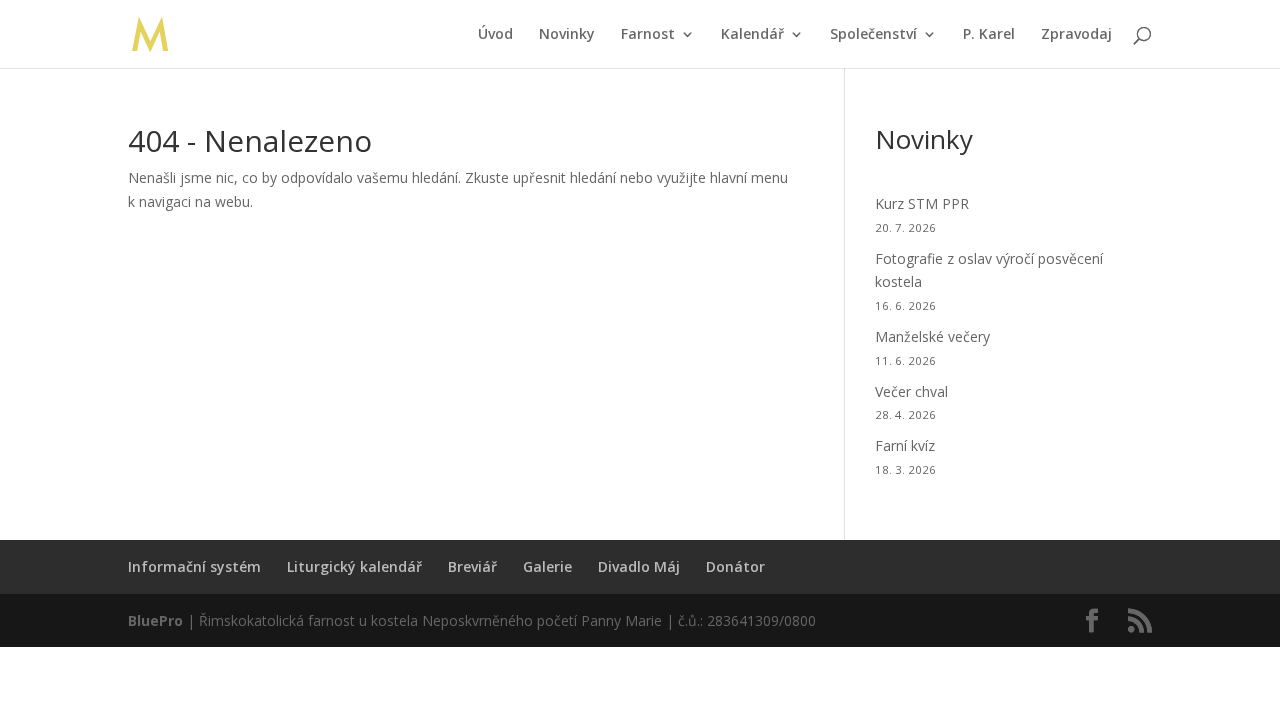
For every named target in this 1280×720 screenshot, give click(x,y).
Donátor (735, 566)
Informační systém (194, 566)
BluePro (155, 620)
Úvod (495, 35)
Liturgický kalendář (354, 566)
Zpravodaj (1076, 35)
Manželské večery (932, 336)
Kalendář (752, 35)
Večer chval (911, 391)
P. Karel (989, 35)
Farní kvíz (905, 445)
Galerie (547, 566)
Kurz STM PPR (922, 203)
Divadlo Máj (639, 566)
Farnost (648, 35)
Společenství (873, 35)
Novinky (567, 35)
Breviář (472, 566)
